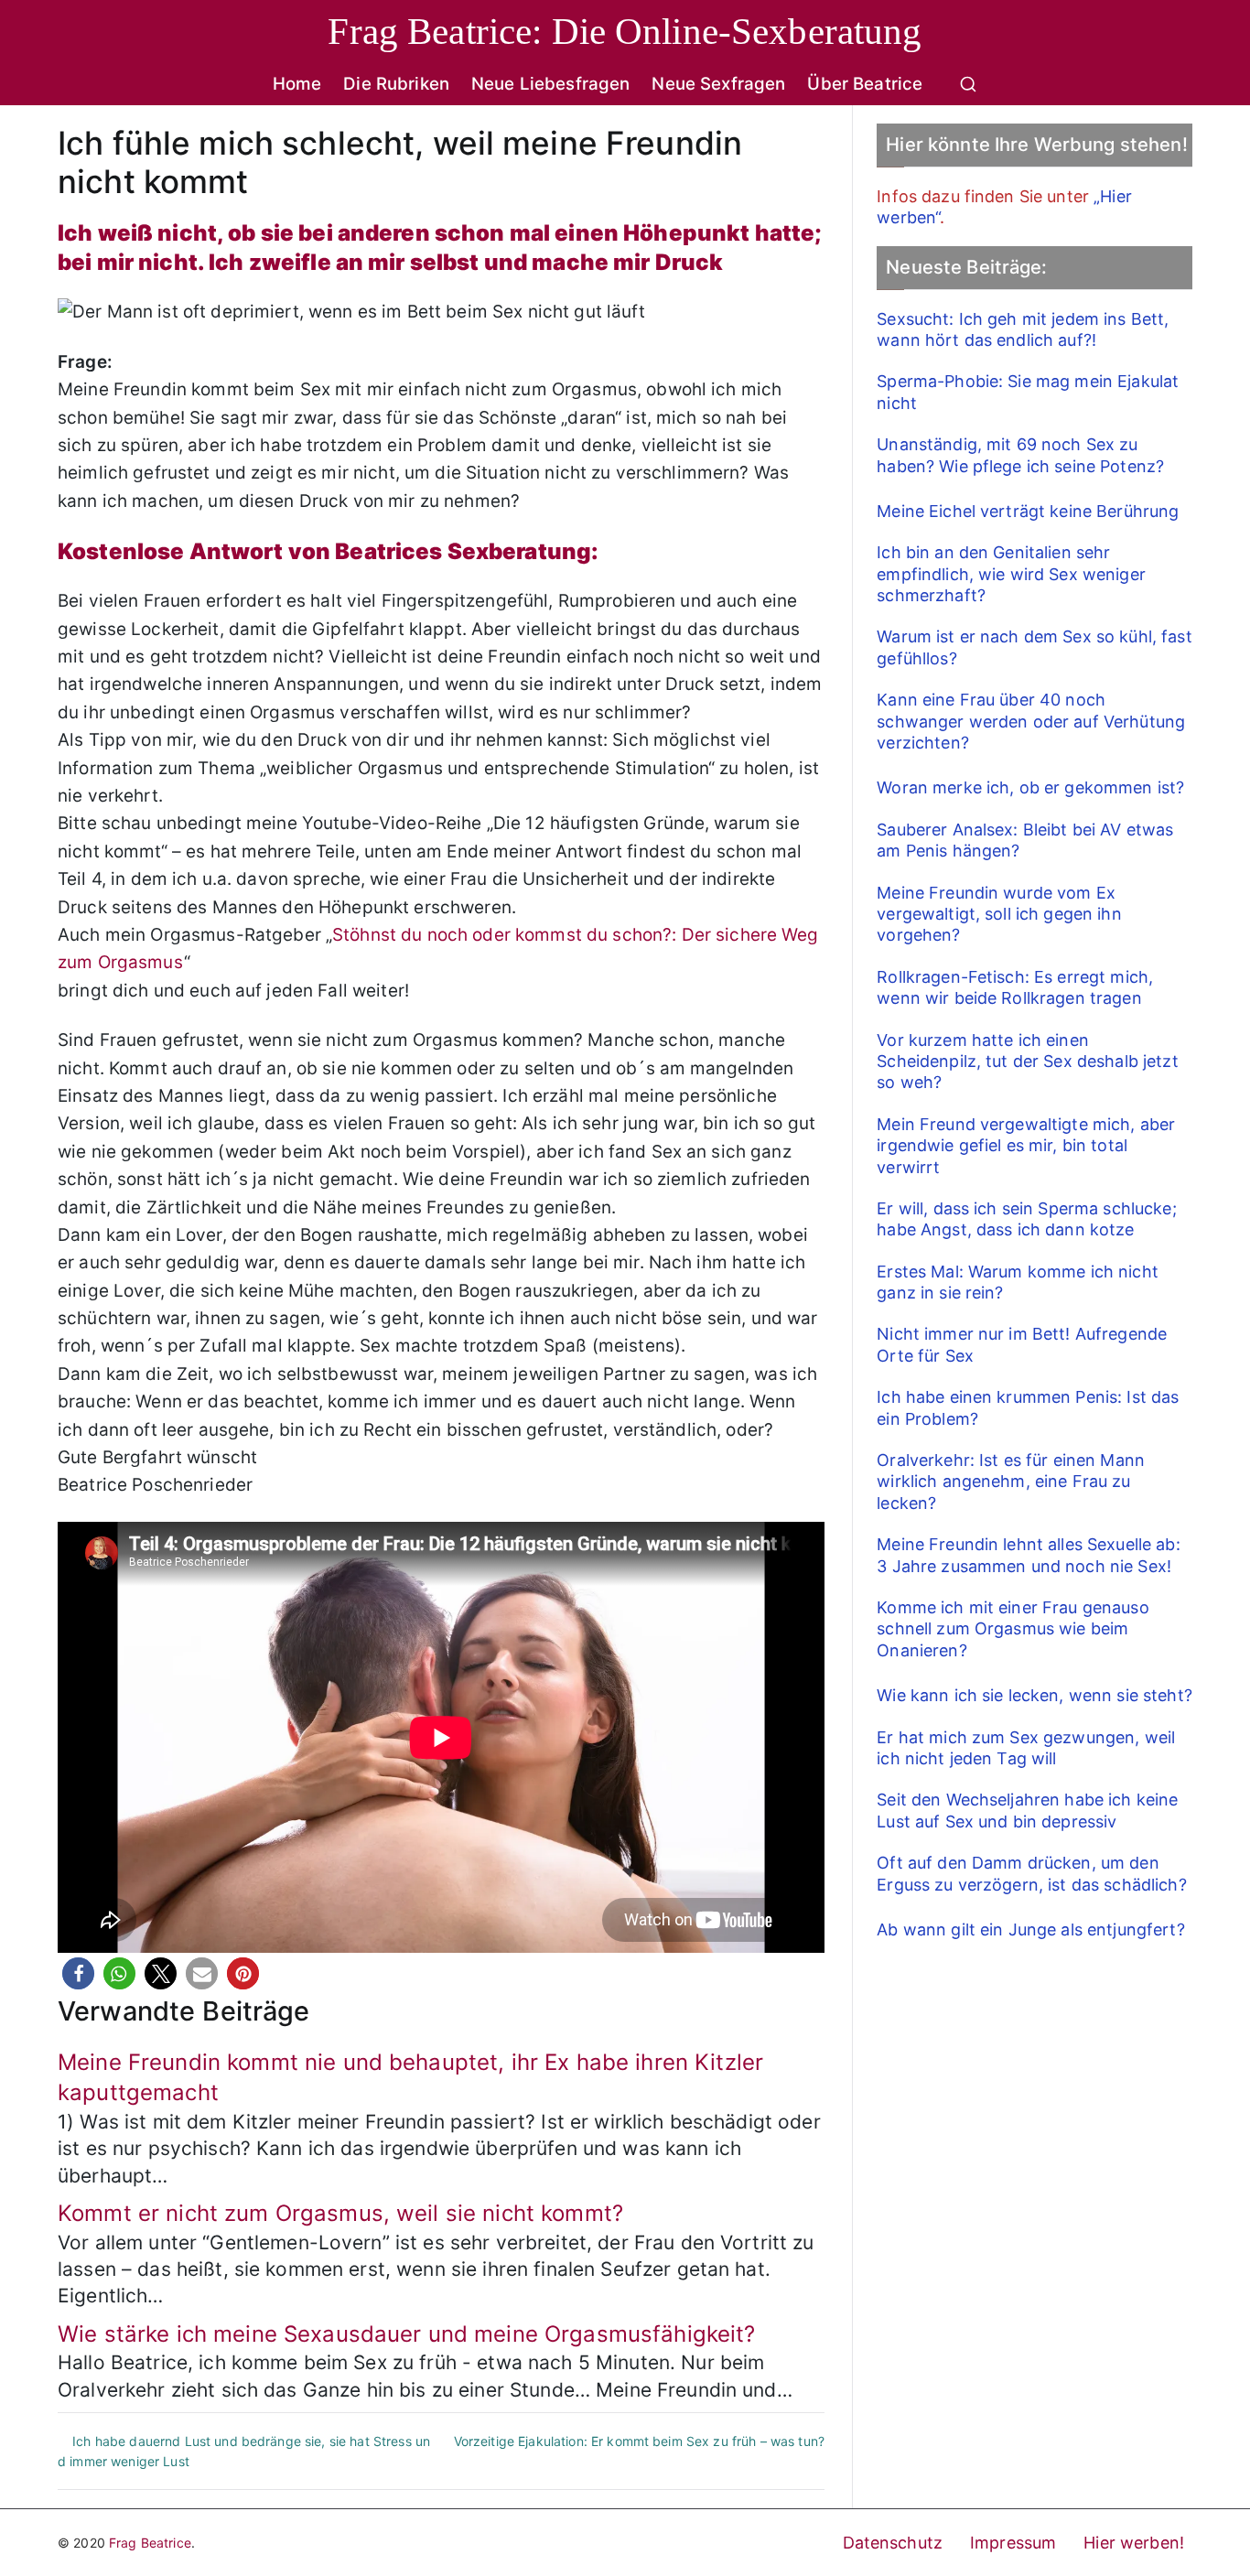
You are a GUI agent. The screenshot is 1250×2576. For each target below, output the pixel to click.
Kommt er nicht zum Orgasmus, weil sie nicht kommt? (340, 2213)
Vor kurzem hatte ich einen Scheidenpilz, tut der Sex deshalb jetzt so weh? (1027, 1062)
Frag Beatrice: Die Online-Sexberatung (625, 31)
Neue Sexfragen (718, 84)
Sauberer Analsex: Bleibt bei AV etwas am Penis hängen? (1025, 840)
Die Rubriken (396, 84)
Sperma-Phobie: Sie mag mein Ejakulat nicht (1028, 392)
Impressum (1013, 2543)
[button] (78, 1973)
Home (297, 84)
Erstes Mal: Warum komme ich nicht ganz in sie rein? (1018, 1282)
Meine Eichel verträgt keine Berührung (1028, 511)
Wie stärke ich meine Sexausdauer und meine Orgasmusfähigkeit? (407, 2334)
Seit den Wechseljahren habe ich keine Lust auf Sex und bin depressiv (1027, 1810)
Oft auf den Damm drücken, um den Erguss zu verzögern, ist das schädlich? (1031, 1873)
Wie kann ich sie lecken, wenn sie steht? (1034, 1695)
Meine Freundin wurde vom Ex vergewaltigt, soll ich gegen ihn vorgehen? (999, 914)
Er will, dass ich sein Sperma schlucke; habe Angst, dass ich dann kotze (1026, 1219)
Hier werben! (1134, 2543)
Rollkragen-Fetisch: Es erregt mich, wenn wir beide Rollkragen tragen (1015, 987)
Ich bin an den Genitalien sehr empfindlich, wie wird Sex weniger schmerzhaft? (1011, 574)
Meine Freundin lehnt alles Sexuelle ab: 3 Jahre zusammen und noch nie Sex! (1028, 1555)
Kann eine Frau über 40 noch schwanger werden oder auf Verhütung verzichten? (1031, 721)
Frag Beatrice (150, 2543)
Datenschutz (893, 2543)
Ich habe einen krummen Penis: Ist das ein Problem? (1028, 1407)
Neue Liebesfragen (550, 84)
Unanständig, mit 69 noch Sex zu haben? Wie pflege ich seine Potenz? (1020, 455)
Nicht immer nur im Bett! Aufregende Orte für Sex (1022, 1344)
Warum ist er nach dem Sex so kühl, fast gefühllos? (1034, 647)
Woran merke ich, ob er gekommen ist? (1030, 787)
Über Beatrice (865, 84)
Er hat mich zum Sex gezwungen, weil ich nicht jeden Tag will (1026, 1748)
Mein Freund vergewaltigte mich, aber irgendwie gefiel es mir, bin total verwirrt (1026, 1146)
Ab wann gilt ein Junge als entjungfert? (1030, 1929)
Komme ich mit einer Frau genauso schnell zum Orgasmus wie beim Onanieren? (1013, 1629)
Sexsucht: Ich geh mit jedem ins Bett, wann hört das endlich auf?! (1023, 329)
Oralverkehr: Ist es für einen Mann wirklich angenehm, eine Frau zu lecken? (1011, 1482)
